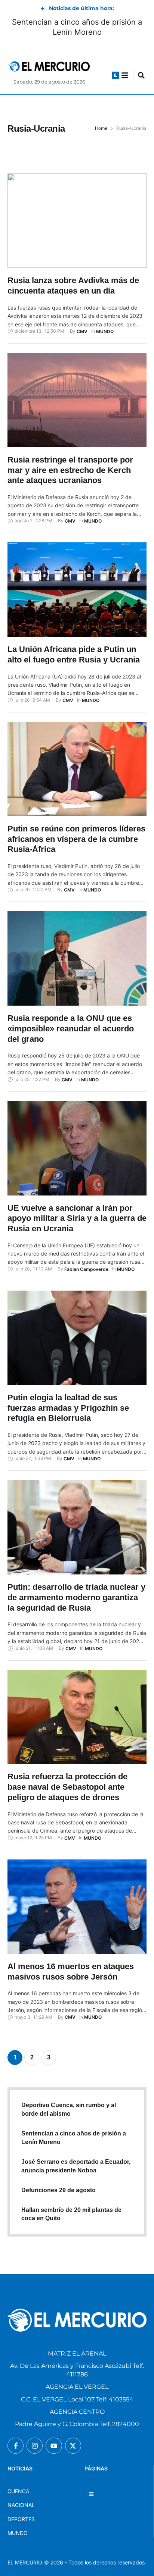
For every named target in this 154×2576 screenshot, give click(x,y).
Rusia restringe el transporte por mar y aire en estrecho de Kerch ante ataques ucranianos (70, 470)
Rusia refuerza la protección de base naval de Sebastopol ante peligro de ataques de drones (67, 1787)
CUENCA (18, 2491)
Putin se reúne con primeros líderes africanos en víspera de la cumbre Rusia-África (76, 839)
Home (101, 128)
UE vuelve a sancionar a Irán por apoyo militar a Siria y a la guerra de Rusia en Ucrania (77, 1218)
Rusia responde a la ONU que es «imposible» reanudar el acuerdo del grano (71, 1028)
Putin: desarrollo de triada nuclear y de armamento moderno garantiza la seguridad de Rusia (76, 1597)
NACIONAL (21, 2505)
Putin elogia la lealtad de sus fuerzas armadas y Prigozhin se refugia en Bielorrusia (68, 1408)
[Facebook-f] (16, 2446)
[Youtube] (54, 2446)
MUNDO (18, 2533)
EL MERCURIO (25, 2562)
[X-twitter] (73, 2446)
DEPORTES (21, 2519)
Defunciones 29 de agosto (58, 2190)
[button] (115, 75)
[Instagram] (35, 2446)
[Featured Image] (77, 221)
